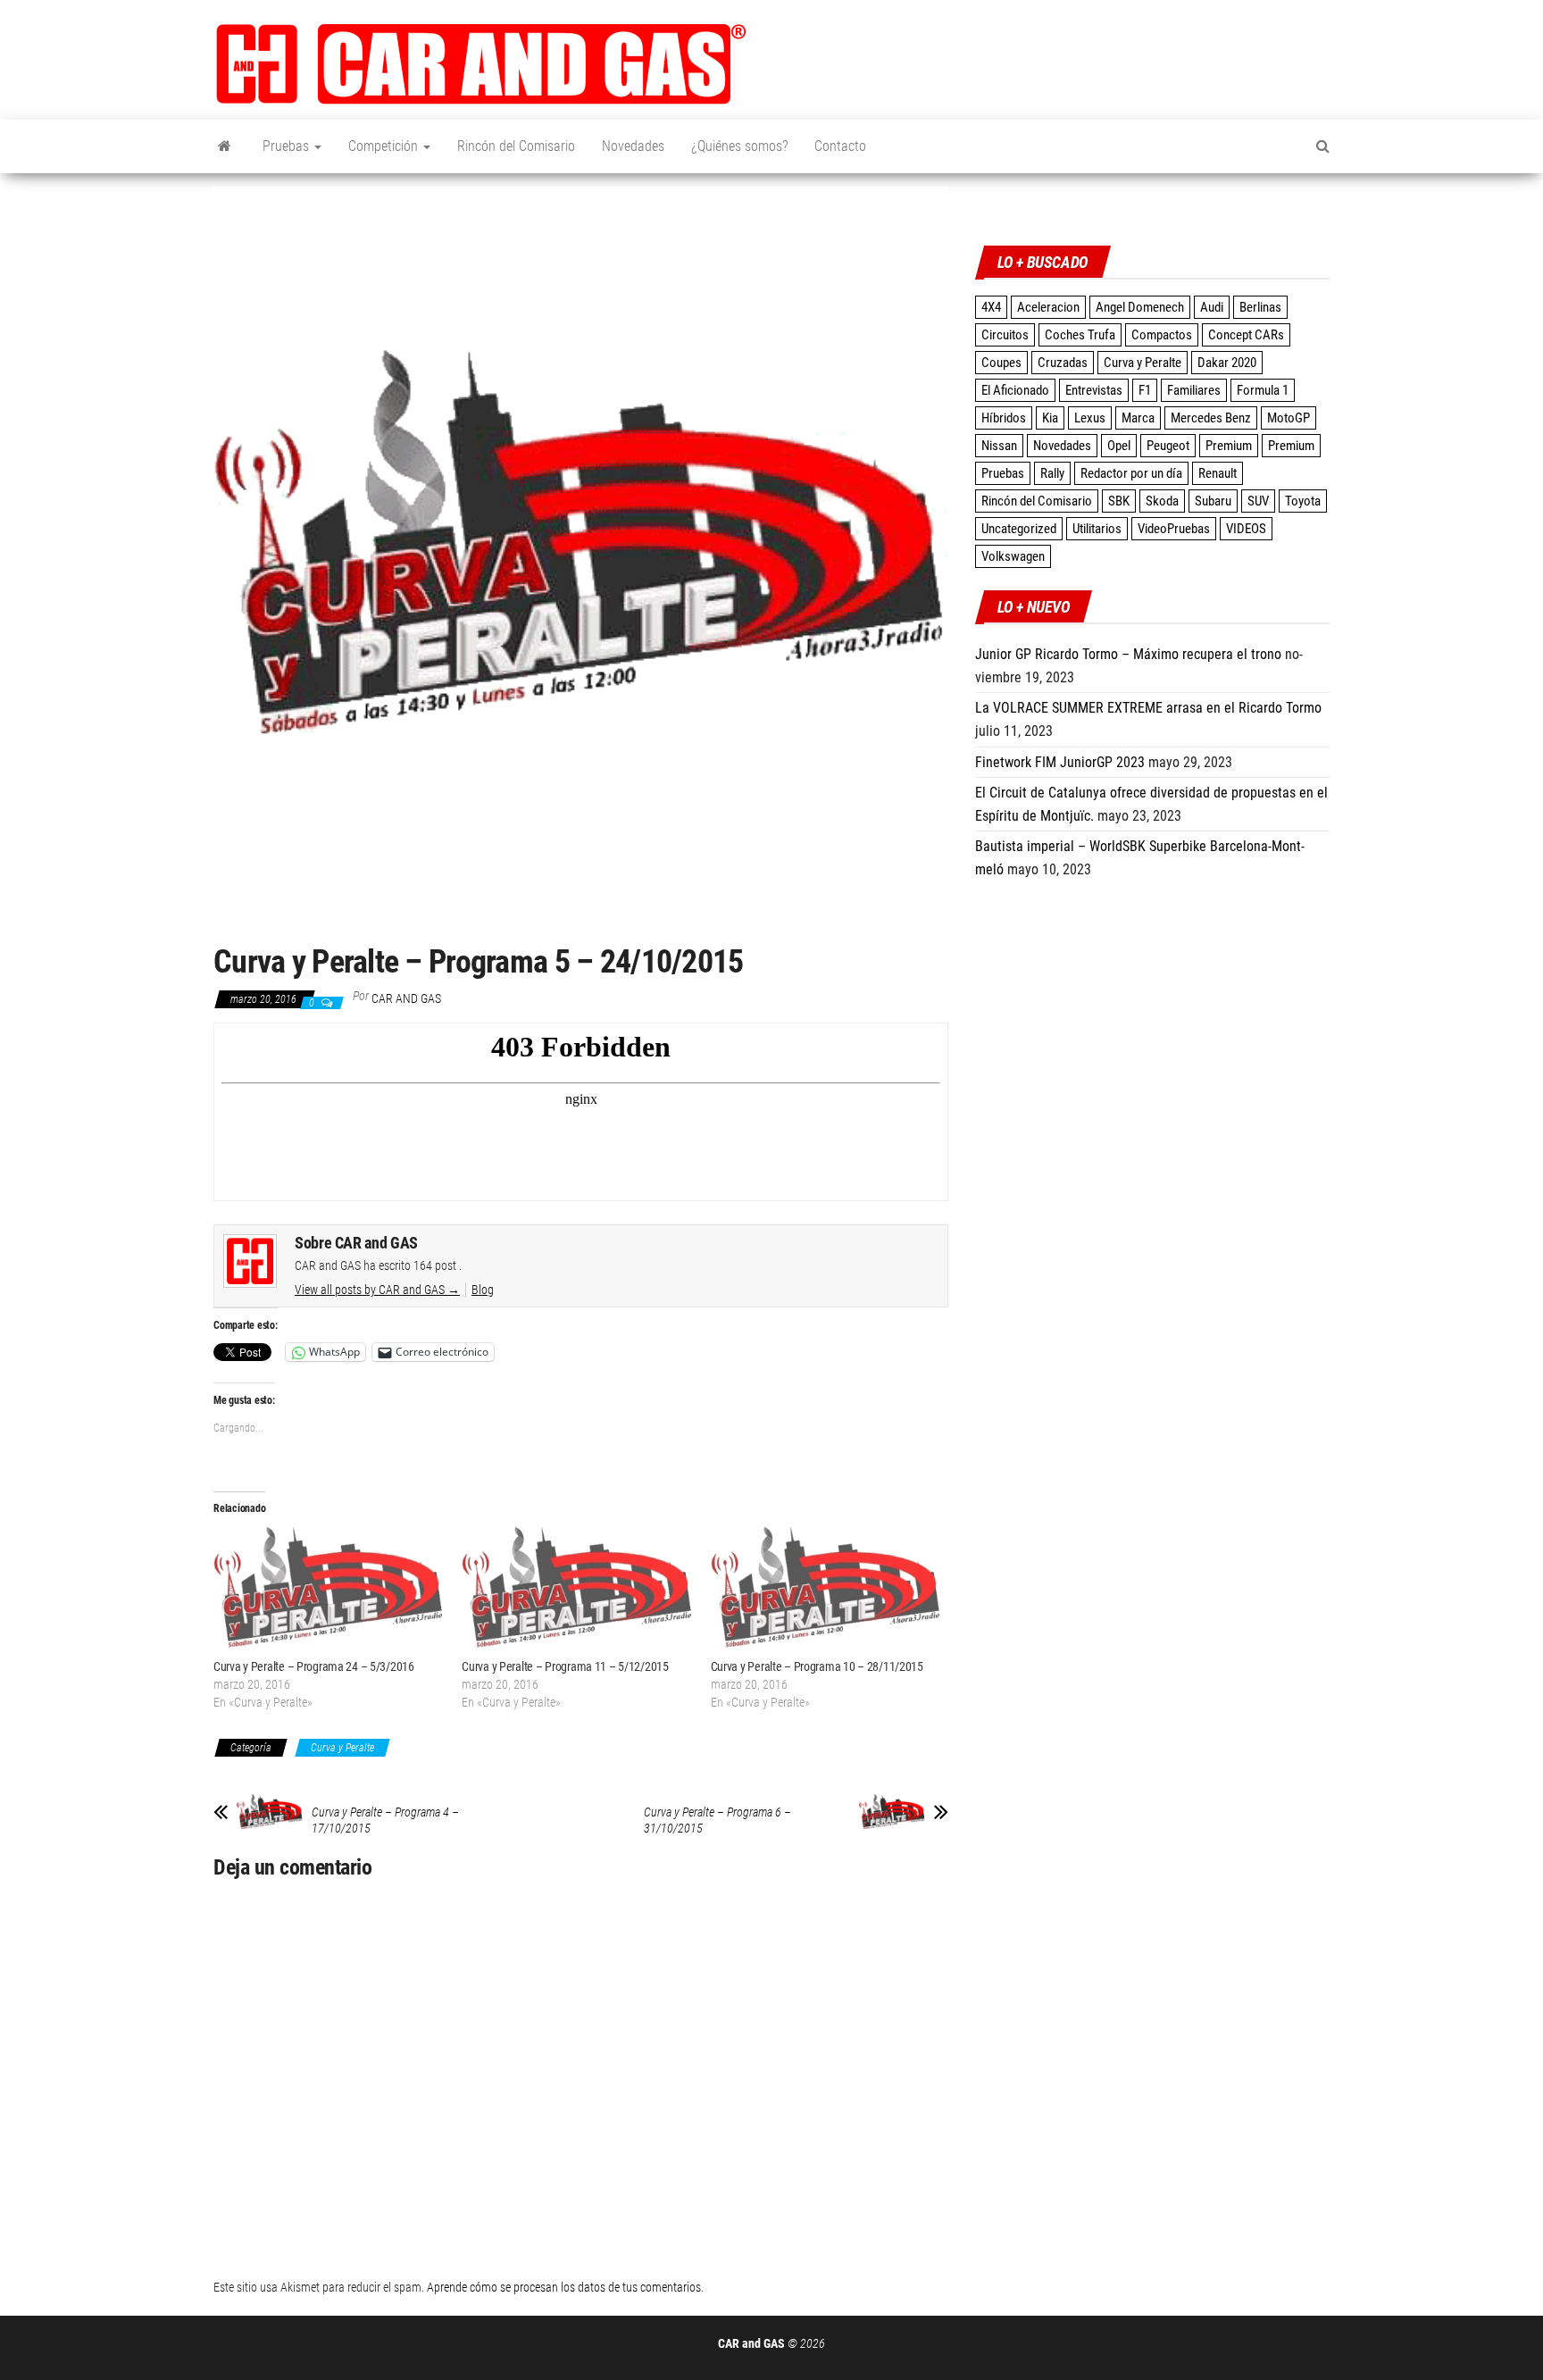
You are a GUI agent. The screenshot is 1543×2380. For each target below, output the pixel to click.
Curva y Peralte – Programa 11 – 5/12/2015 (565, 1666)
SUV (1258, 501)
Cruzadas (1063, 363)
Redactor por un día (1131, 473)
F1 (1145, 390)
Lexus (1090, 418)
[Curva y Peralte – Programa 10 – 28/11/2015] (826, 1591)
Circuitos (1005, 335)
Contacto (840, 146)
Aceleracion (1048, 307)
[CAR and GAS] (225, 146)
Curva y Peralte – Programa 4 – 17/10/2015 (385, 1820)
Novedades (633, 146)
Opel (1119, 446)
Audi (1212, 307)
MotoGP (1289, 418)
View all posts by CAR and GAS (377, 1290)
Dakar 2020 (1227, 363)
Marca (1138, 418)
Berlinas (1260, 307)
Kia (1050, 418)
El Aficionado (1015, 390)
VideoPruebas (1174, 529)
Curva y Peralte (342, 1748)
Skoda (1162, 501)
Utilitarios (1097, 529)
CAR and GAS (406, 998)
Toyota (1303, 501)
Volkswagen (1013, 556)
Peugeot (1168, 446)
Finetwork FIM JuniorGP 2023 (1060, 762)
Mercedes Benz (1211, 418)
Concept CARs (1246, 335)
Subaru (1213, 501)
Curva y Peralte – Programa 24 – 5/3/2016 (314, 1666)
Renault (1218, 473)
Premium (1229, 446)
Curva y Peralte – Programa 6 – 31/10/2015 (717, 1820)
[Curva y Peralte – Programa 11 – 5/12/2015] (577, 1591)
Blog (483, 1290)
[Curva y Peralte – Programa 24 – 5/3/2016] (329, 1591)
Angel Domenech (1140, 307)
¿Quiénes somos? (739, 146)
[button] (481, 64)
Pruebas (288, 146)
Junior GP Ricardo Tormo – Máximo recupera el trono (1128, 654)
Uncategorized (1019, 529)
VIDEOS (1246, 529)
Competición (385, 146)
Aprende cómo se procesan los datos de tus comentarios (564, 2287)
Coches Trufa (1080, 335)
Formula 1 (1263, 390)
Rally (1052, 473)
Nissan (999, 446)
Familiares (1194, 390)
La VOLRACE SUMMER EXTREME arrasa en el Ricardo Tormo (1148, 708)
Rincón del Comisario (516, 146)
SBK (1119, 501)
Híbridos (1004, 418)
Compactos (1162, 335)
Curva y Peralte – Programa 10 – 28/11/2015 (817, 1666)
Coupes (1001, 363)
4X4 (991, 307)
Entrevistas (1094, 390)
